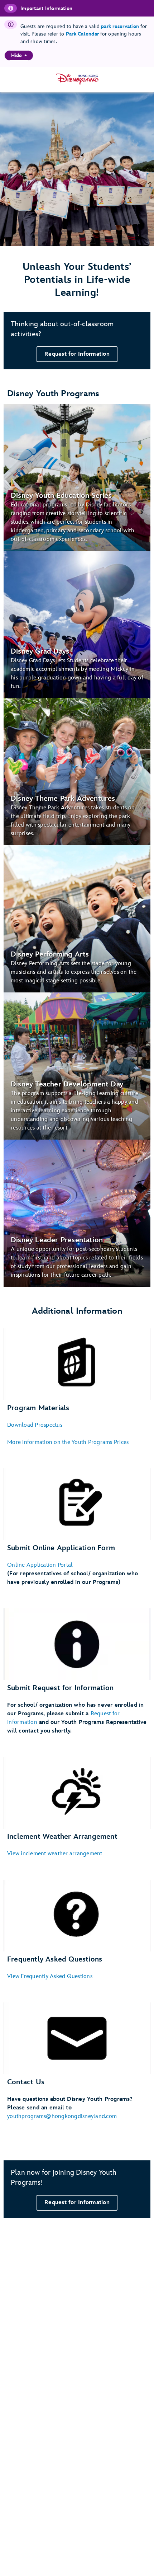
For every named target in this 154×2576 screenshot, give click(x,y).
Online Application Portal (40, 1565)
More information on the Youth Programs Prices (68, 1442)
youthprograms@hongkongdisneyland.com (62, 2116)
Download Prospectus (35, 1425)
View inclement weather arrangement (55, 1854)
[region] (19, 55)
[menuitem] (26, 55)
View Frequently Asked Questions (50, 1976)
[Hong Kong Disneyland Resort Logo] (77, 79)
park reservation (120, 26)
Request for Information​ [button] (77, 354)
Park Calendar (82, 34)
